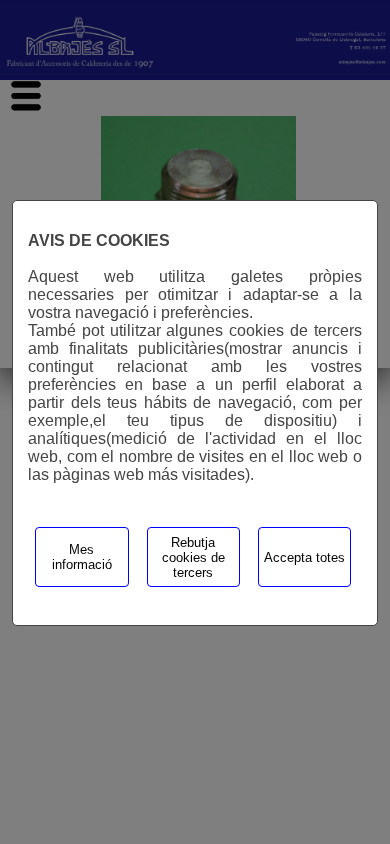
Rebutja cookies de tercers (193, 557)
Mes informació (82, 557)
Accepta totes (304, 557)
